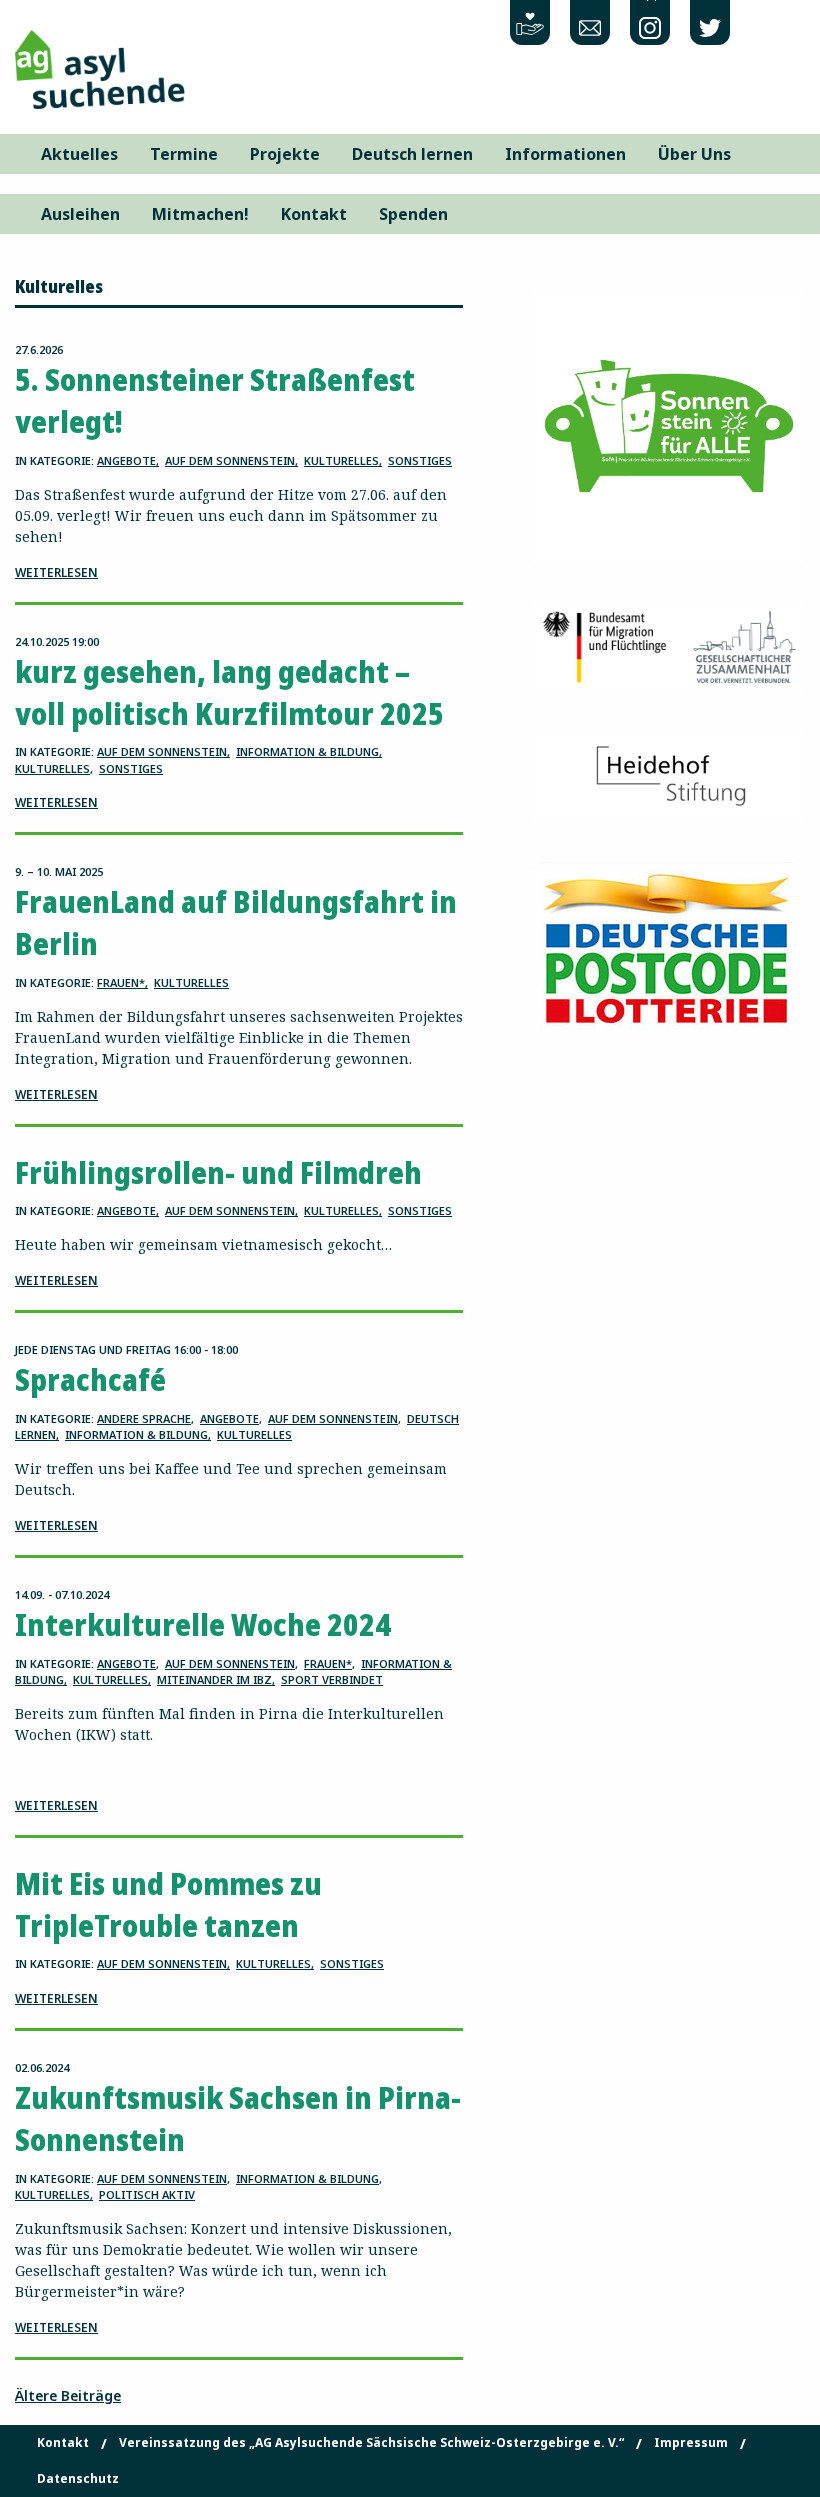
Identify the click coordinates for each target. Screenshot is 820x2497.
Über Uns (694, 154)
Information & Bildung (307, 751)
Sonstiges (420, 460)
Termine (184, 154)
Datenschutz (78, 2479)
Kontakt (314, 214)
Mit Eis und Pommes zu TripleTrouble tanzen (168, 1904)
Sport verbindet (332, 1679)
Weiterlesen (56, 572)
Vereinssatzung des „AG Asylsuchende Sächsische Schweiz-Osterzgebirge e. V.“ (371, 2443)
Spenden (413, 214)
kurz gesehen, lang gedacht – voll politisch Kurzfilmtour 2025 (229, 692)
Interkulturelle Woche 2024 (203, 1624)
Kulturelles (341, 460)
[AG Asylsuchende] (100, 67)
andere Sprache (144, 1418)
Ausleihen (80, 214)
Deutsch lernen (412, 154)
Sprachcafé (90, 1379)
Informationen (565, 154)
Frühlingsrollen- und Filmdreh (218, 1172)
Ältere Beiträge (68, 2395)
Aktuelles (79, 154)
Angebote (126, 460)
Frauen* (121, 982)
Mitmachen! (200, 214)
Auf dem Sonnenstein (230, 460)
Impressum (691, 2443)
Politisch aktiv (147, 2194)
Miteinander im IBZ (214, 1679)
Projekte (285, 154)
